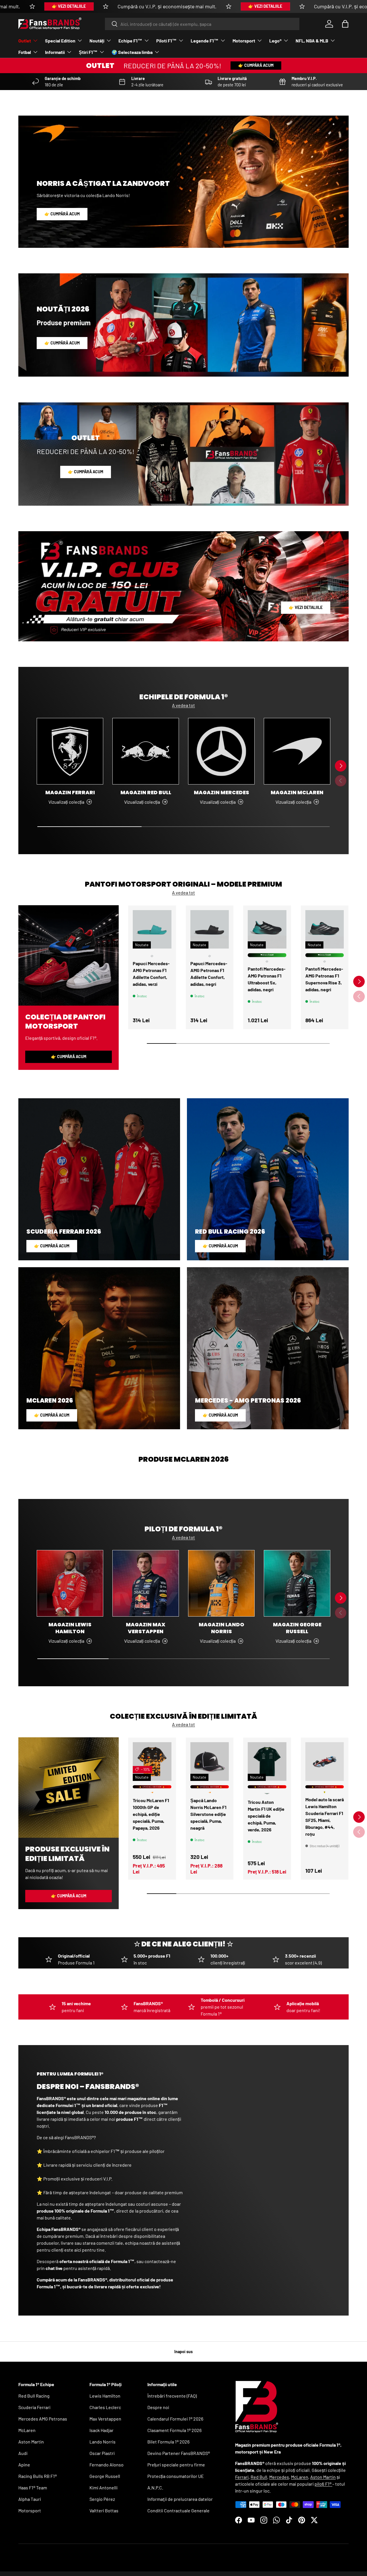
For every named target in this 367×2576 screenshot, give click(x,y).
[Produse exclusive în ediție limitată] (69, 1788)
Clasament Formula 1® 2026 (174, 2430)
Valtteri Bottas (104, 2510)
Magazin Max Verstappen (146, 1628)
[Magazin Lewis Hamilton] (70, 1583)
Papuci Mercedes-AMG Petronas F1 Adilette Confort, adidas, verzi (151, 974)
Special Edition (60, 41)
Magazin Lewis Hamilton (70, 1628)
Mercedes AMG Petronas (43, 2419)
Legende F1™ (205, 41)
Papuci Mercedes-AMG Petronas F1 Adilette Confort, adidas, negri (209, 974)
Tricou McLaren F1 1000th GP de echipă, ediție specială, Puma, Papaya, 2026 (151, 1814)
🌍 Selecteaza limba (132, 52)
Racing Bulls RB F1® (38, 2476)
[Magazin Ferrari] (70, 751)
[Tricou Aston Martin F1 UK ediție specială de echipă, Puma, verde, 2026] (267, 1762)
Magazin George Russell (297, 1628)
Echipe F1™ (130, 41)
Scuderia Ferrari (34, 2407)
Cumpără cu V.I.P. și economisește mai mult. (167, 6)
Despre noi (158, 2407)
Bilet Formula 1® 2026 (168, 2442)
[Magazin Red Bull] (146, 751)
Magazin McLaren (297, 792)
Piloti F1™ (166, 41)
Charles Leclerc (105, 2407)
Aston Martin (31, 2442)
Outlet (25, 41)
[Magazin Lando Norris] (221, 1583)
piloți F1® (323, 2484)
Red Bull (259, 2477)
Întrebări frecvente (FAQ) (172, 2396)
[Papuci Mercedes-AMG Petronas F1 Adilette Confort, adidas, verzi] (152, 929)
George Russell (105, 2476)
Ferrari (242, 2477)
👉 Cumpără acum (256, 65)
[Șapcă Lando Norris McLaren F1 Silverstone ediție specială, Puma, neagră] (210, 1762)
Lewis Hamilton (105, 2396)
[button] (345, 24)
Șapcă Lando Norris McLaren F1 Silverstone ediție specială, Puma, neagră (208, 1814)
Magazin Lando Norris (221, 1628)
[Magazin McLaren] (297, 751)
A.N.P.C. (155, 2488)
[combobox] (202, 24)
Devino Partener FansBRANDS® (179, 2453)
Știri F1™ (88, 52)
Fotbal (25, 52)
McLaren (27, 2430)
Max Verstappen (105, 2419)
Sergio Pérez (102, 2499)
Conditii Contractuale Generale (178, 2510)
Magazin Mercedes (221, 792)
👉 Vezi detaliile (69, 6)
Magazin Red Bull (146, 792)
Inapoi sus (183, 2352)
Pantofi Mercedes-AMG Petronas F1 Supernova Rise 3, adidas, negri (324, 979)
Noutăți (97, 41)
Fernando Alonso (107, 2465)
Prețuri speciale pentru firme (176, 2465)
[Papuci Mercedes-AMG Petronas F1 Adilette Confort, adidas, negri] (210, 929)
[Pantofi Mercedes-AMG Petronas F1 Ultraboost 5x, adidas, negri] (267, 929)
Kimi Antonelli (104, 2488)
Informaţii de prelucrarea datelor (180, 2499)
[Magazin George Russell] (297, 1583)
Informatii (55, 52)
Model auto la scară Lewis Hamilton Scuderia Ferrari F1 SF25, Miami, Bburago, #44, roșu (325, 1816)
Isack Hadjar (101, 2430)
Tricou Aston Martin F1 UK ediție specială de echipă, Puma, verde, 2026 (266, 1816)
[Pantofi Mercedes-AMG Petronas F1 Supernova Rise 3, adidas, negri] (325, 929)
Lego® (275, 41)
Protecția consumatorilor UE (176, 2476)
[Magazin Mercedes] (221, 751)
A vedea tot (183, 705)
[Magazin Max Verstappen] (146, 1583)
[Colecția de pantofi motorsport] (69, 955)
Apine (24, 2465)
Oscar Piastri (102, 2453)
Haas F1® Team (33, 2488)
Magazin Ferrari (70, 792)
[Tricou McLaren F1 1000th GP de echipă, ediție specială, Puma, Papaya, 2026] (152, 1762)
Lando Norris (103, 2442)
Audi (23, 2453)
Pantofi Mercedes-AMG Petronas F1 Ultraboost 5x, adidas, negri (267, 979)
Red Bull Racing (34, 2396)
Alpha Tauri (30, 2499)
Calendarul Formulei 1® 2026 (175, 2419)
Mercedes (279, 2477)
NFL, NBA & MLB (312, 41)
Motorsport (244, 41)
